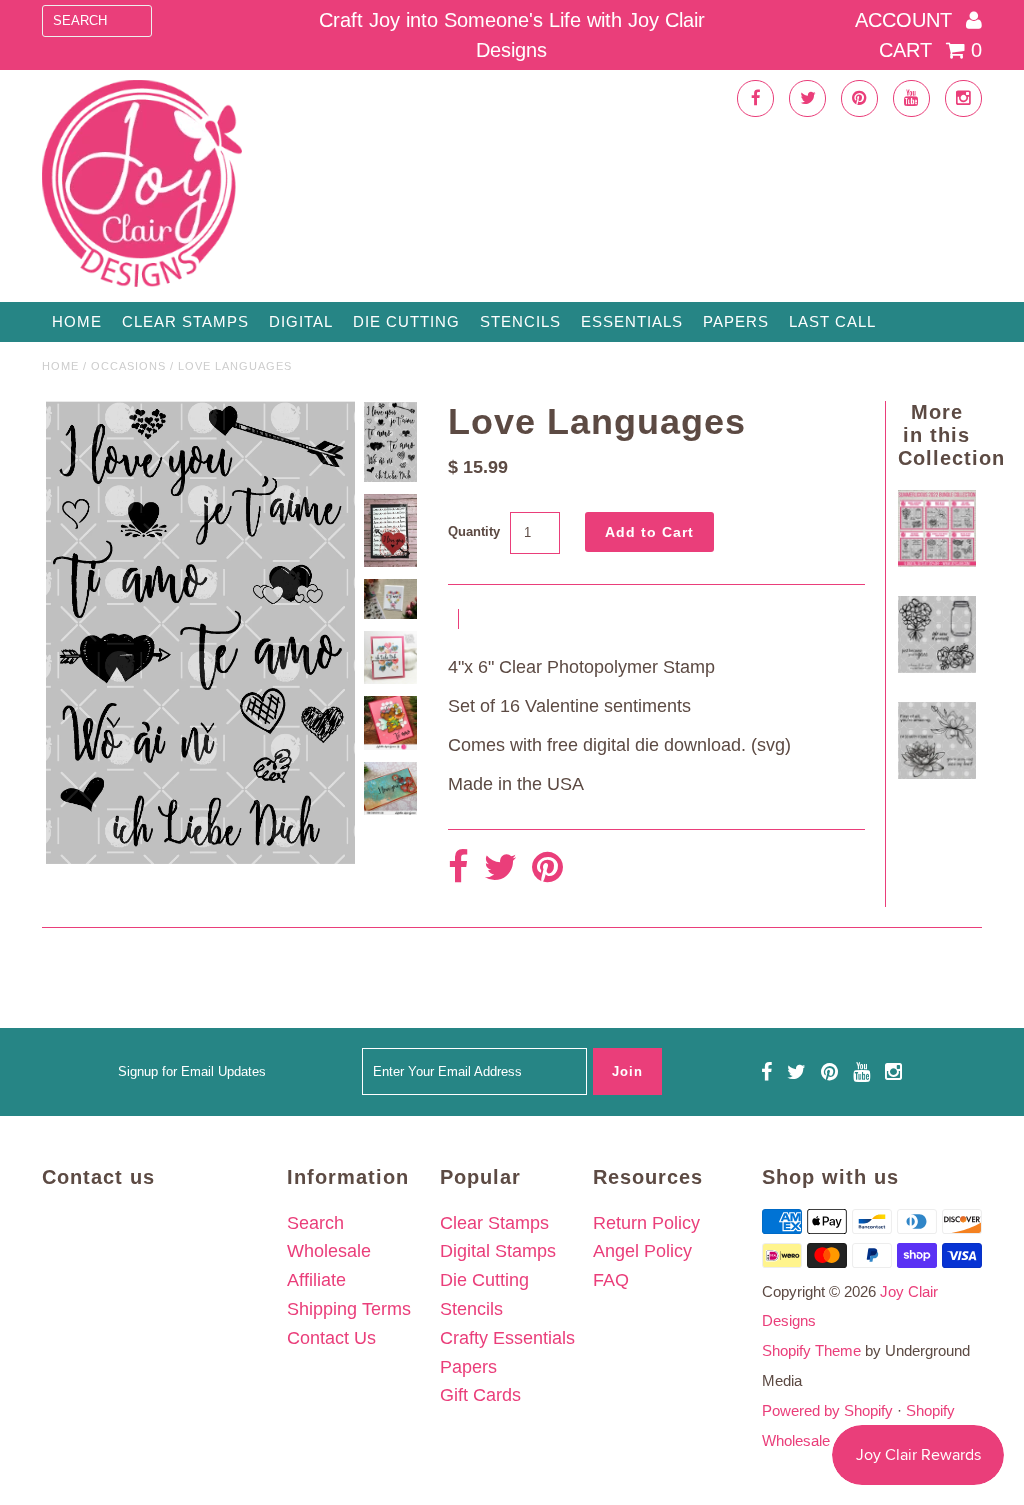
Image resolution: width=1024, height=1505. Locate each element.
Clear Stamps (494, 1223)
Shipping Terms (349, 1309)
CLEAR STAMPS (185, 321)
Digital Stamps (498, 1251)
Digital (301, 321)
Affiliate (316, 1280)
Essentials (632, 321)
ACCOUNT (906, 20)
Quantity (474, 531)
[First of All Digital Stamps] (936, 773)
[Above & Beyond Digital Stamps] (936, 667)
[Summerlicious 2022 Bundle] (936, 561)
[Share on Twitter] (500, 868)
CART (930, 50)
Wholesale (329, 1251)
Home (77, 321)
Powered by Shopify (827, 1410)
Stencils (520, 321)
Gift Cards (480, 1395)
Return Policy (646, 1223)
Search (315, 1223)
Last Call (832, 321)
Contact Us (331, 1338)
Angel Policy (642, 1251)
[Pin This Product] (547, 868)
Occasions (128, 366)
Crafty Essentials (507, 1338)
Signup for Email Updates (192, 1071)
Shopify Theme (811, 1350)
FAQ (611, 1280)
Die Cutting (406, 321)
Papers (736, 321)
